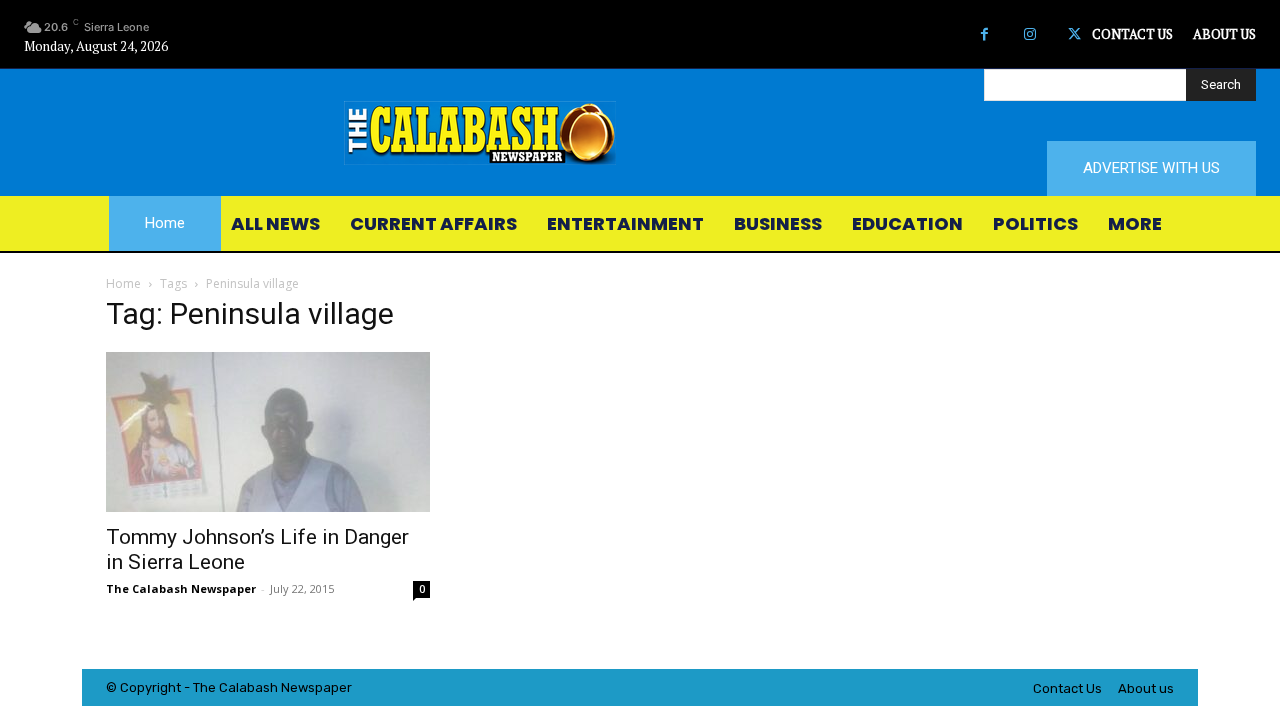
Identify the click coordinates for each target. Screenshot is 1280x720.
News (298, 687)
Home (123, 283)
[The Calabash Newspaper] (640, 133)
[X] (1074, 34)
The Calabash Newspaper (181, 588)
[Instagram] (1029, 34)
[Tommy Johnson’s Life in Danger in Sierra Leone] (268, 432)
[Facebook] (984, 34)
